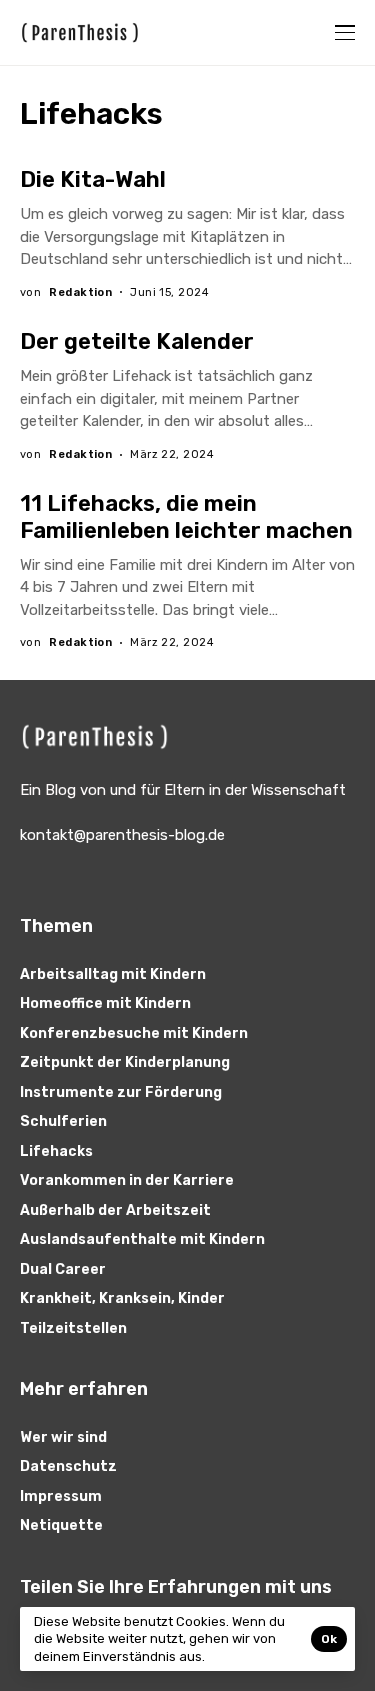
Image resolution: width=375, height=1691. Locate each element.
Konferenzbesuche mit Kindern (134, 1033)
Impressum (61, 1496)
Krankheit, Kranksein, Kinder (122, 1298)
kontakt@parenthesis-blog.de (122, 835)
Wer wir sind (63, 1437)
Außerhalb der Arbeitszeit (115, 1210)
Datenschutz (68, 1466)
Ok (329, 1639)
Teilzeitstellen (73, 1328)
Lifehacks (56, 1151)
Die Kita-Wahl (93, 179)
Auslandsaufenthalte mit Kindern (142, 1239)
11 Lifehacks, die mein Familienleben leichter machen (186, 516)
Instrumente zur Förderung (121, 1092)
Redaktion (80, 292)
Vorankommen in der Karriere (127, 1180)
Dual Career (63, 1269)
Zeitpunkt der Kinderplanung (125, 1062)
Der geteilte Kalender (137, 341)
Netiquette (61, 1525)
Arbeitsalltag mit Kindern (113, 974)
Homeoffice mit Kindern (105, 1003)
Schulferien (63, 1121)
